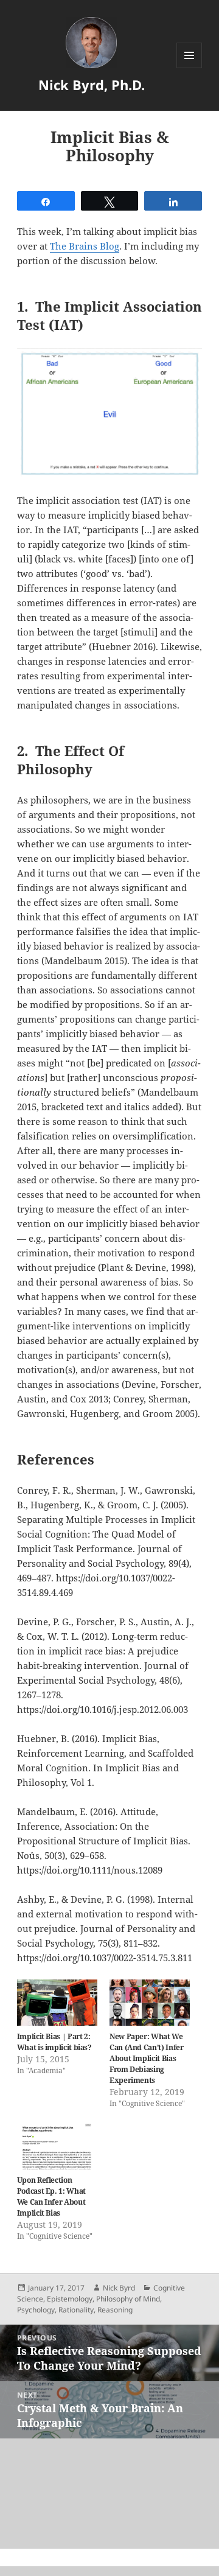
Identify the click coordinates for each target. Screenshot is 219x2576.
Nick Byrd (119, 2288)
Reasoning (115, 2310)
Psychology (36, 2310)
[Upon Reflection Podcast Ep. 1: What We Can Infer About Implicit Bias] (57, 2147)
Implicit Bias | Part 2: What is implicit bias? (54, 2042)
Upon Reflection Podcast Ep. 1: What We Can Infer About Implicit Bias (51, 2196)
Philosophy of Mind (128, 2299)
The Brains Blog (85, 246)
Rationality (76, 2310)
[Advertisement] (109, 2494)
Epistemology (70, 2299)
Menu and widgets (189, 68)
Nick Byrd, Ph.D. (92, 85)
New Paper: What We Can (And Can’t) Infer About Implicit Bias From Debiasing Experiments (146, 2058)
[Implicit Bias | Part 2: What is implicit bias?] (57, 2003)
